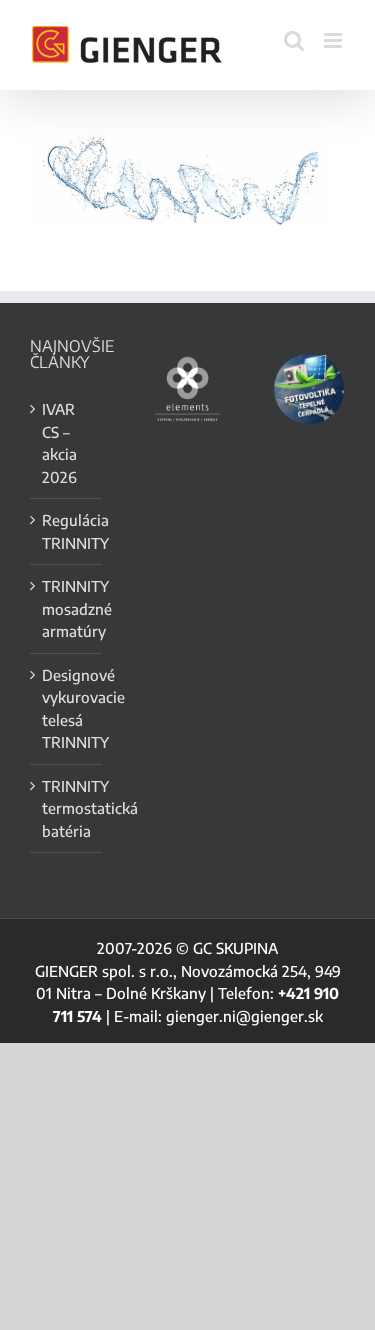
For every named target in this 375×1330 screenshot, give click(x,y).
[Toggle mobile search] (294, 40)
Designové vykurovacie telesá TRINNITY (67, 709)
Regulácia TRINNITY (67, 531)
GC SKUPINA (235, 948)
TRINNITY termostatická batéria (67, 808)
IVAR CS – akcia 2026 (59, 443)
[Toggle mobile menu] (334, 40)
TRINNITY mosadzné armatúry (67, 608)
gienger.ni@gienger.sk (244, 1016)
